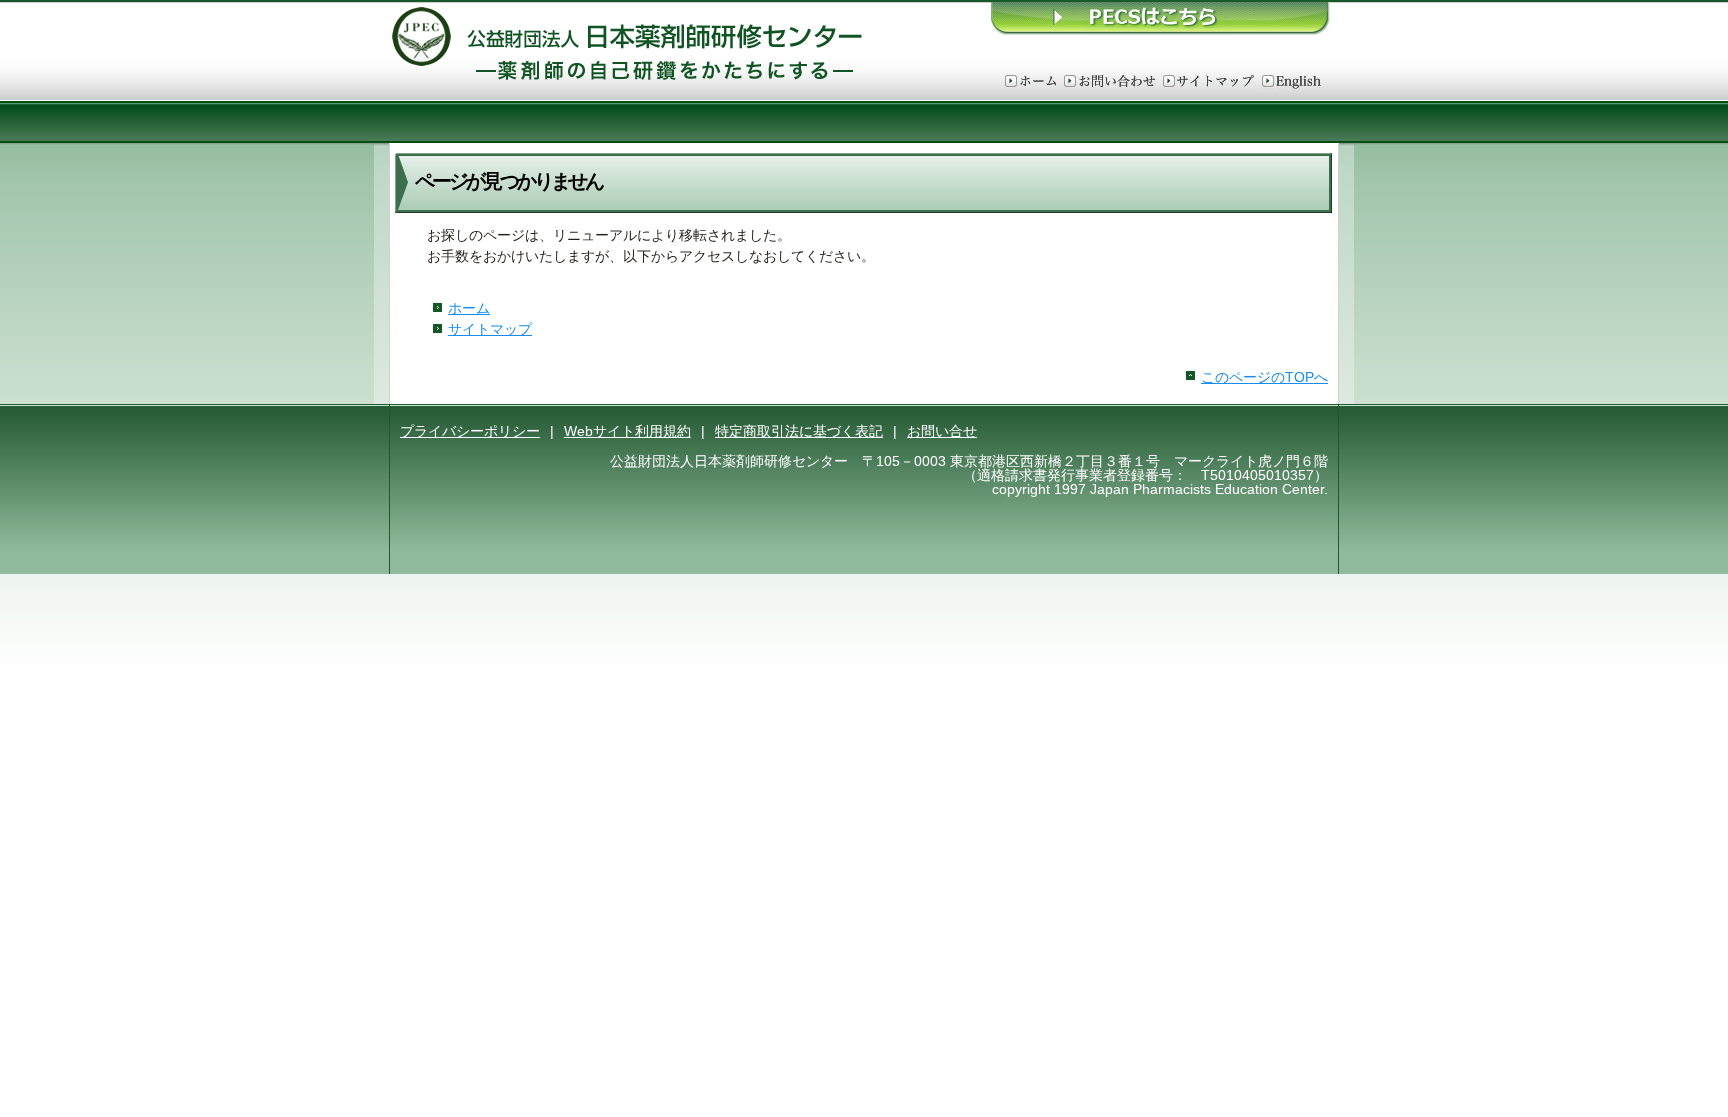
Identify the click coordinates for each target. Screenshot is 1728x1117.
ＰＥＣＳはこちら (1161, 17)
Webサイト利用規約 (627, 431)
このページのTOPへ (1264, 377)
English (1291, 82)
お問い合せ (942, 431)
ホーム (1030, 82)
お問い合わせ (1109, 82)
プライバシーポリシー (470, 431)
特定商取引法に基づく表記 (799, 431)
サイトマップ (1208, 82)
